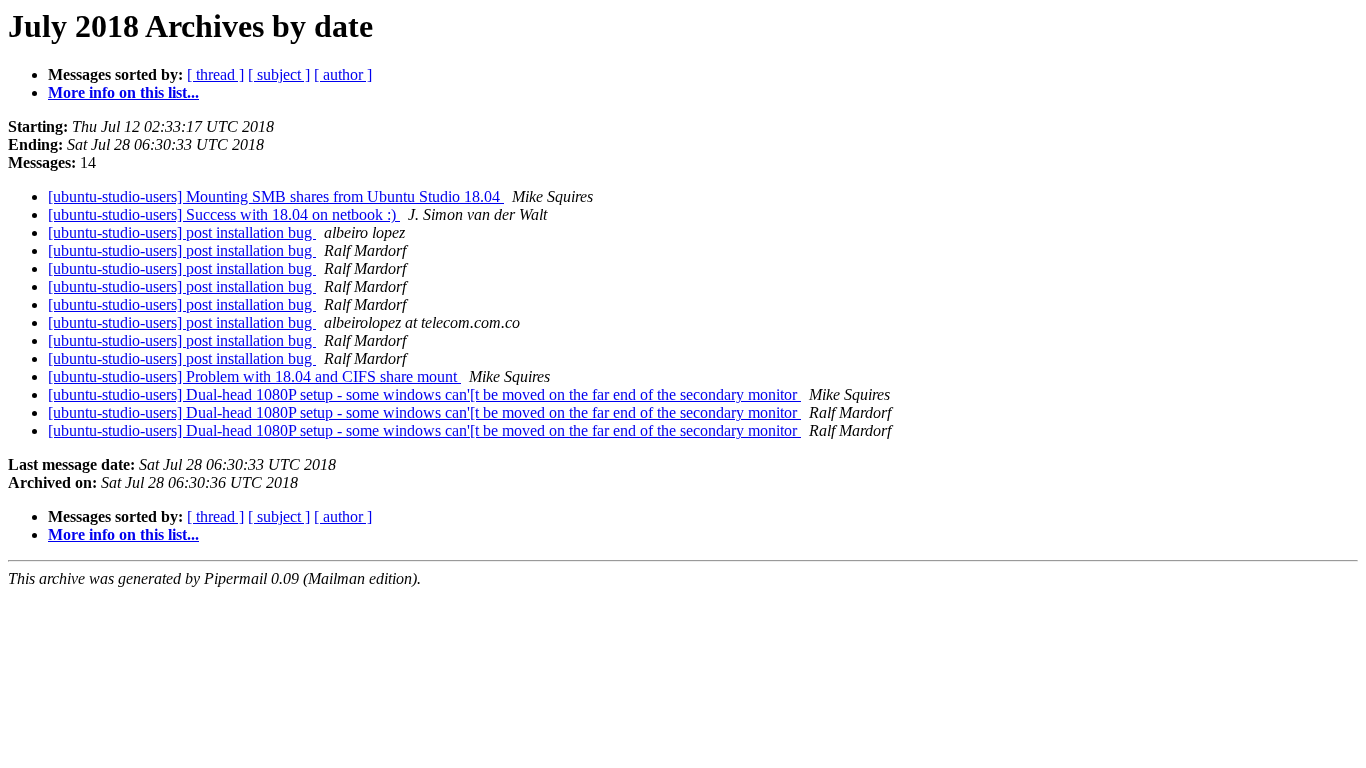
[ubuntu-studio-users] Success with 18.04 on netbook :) (224, 214)
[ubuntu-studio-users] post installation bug (182, 232)
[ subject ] (279, 74)
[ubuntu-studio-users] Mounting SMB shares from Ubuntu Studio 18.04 (276, 196)
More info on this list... (123, 92)
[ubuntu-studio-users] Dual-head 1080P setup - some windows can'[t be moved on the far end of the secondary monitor (424, 394)
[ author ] (343, 74)
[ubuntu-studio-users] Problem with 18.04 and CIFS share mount (254, 376)
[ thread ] (215, 74)
